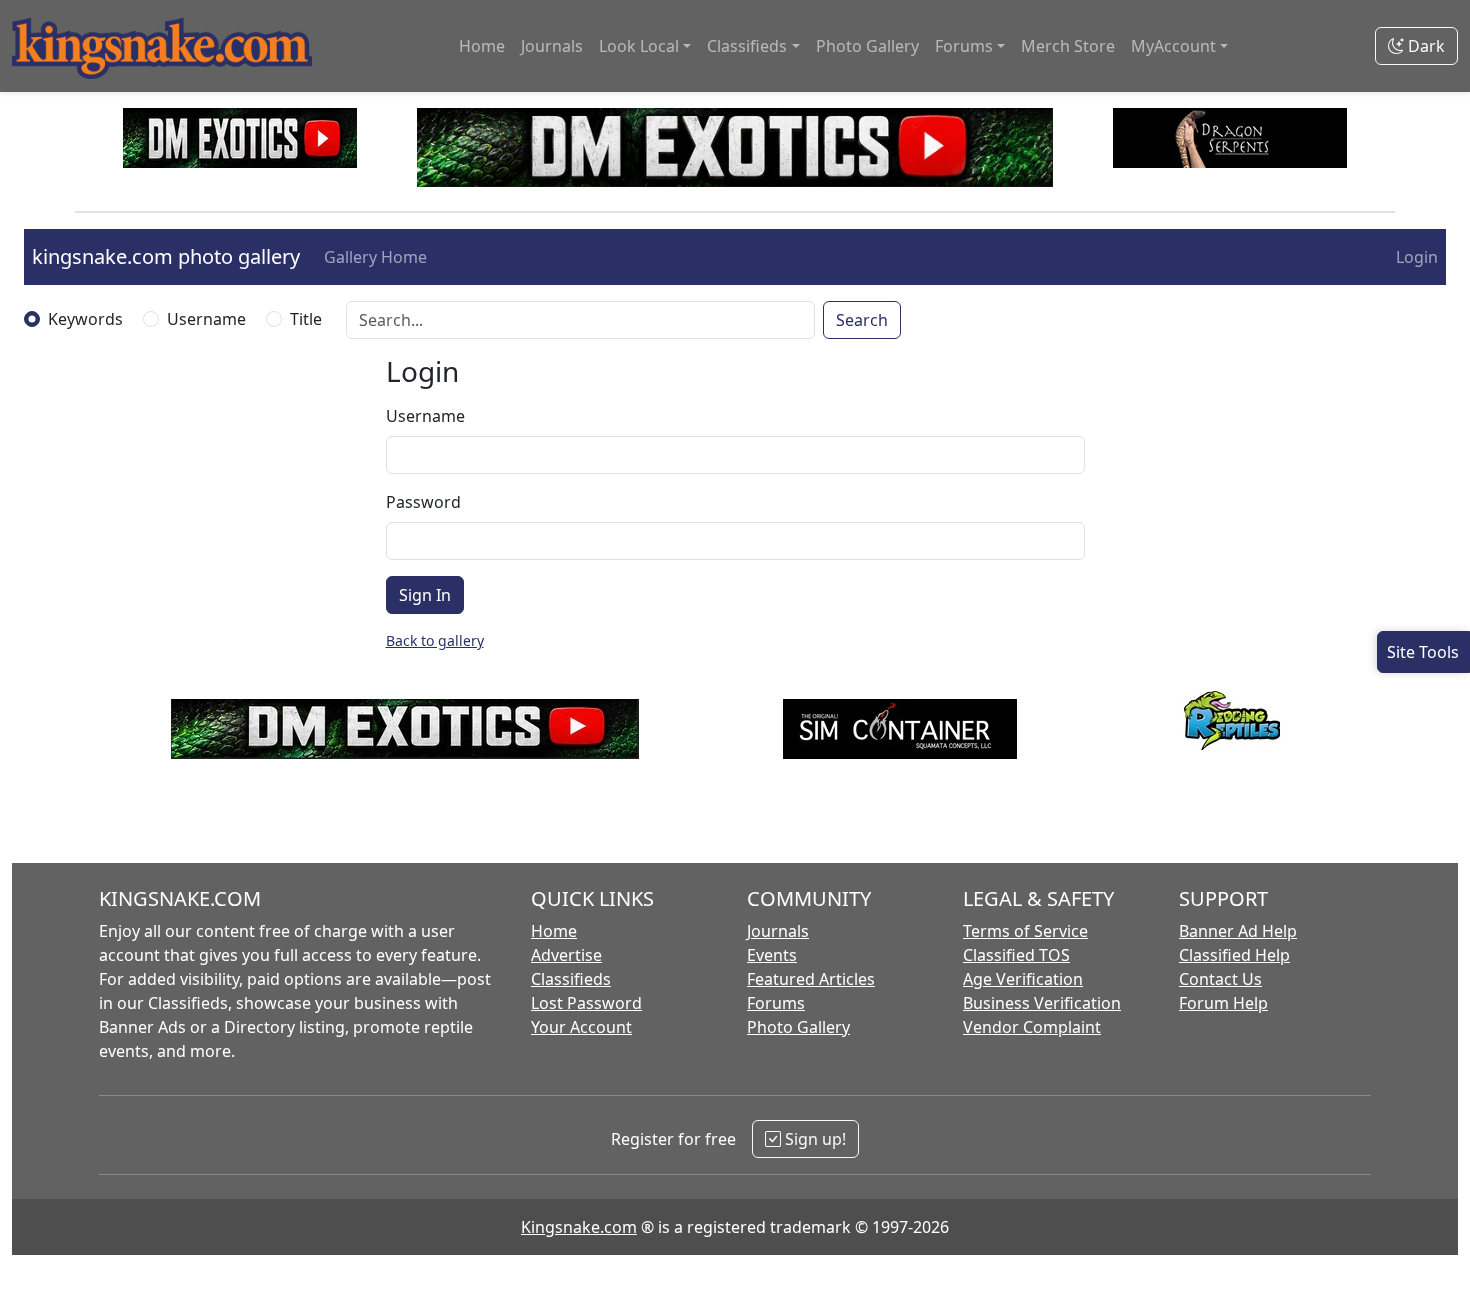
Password (423, 502)
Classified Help (1234, 955)
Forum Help (1223, 1003)
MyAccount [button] (1173, 46)
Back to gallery (435, 640)
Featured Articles (811, 979)
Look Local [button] (639, 46)
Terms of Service (1025, 931)
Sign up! (813, 1139)
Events (772, 955)
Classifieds (571, 979)
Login (1417, 257)
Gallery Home (375, 257)
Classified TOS (1016, 955)
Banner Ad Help (1238, 931)
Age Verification (1023, 979)
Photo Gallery (867, 46)
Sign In (425, 595)
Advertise (566, 955)
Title (306, 319)
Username (206, 319)
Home (482, 46)
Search (862, 320)
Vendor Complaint (1032, 1027)
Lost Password (586, 1003)
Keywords (85, 319)
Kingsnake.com (579, 1227)
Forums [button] (964, 46)
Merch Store (1068, 46)
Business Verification (1042, 1003)
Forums (776, 1003)
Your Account (581, 1027)
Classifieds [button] (747, 46)
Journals (552, 46)
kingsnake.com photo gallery (166, 256)
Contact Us (1220, 979)
